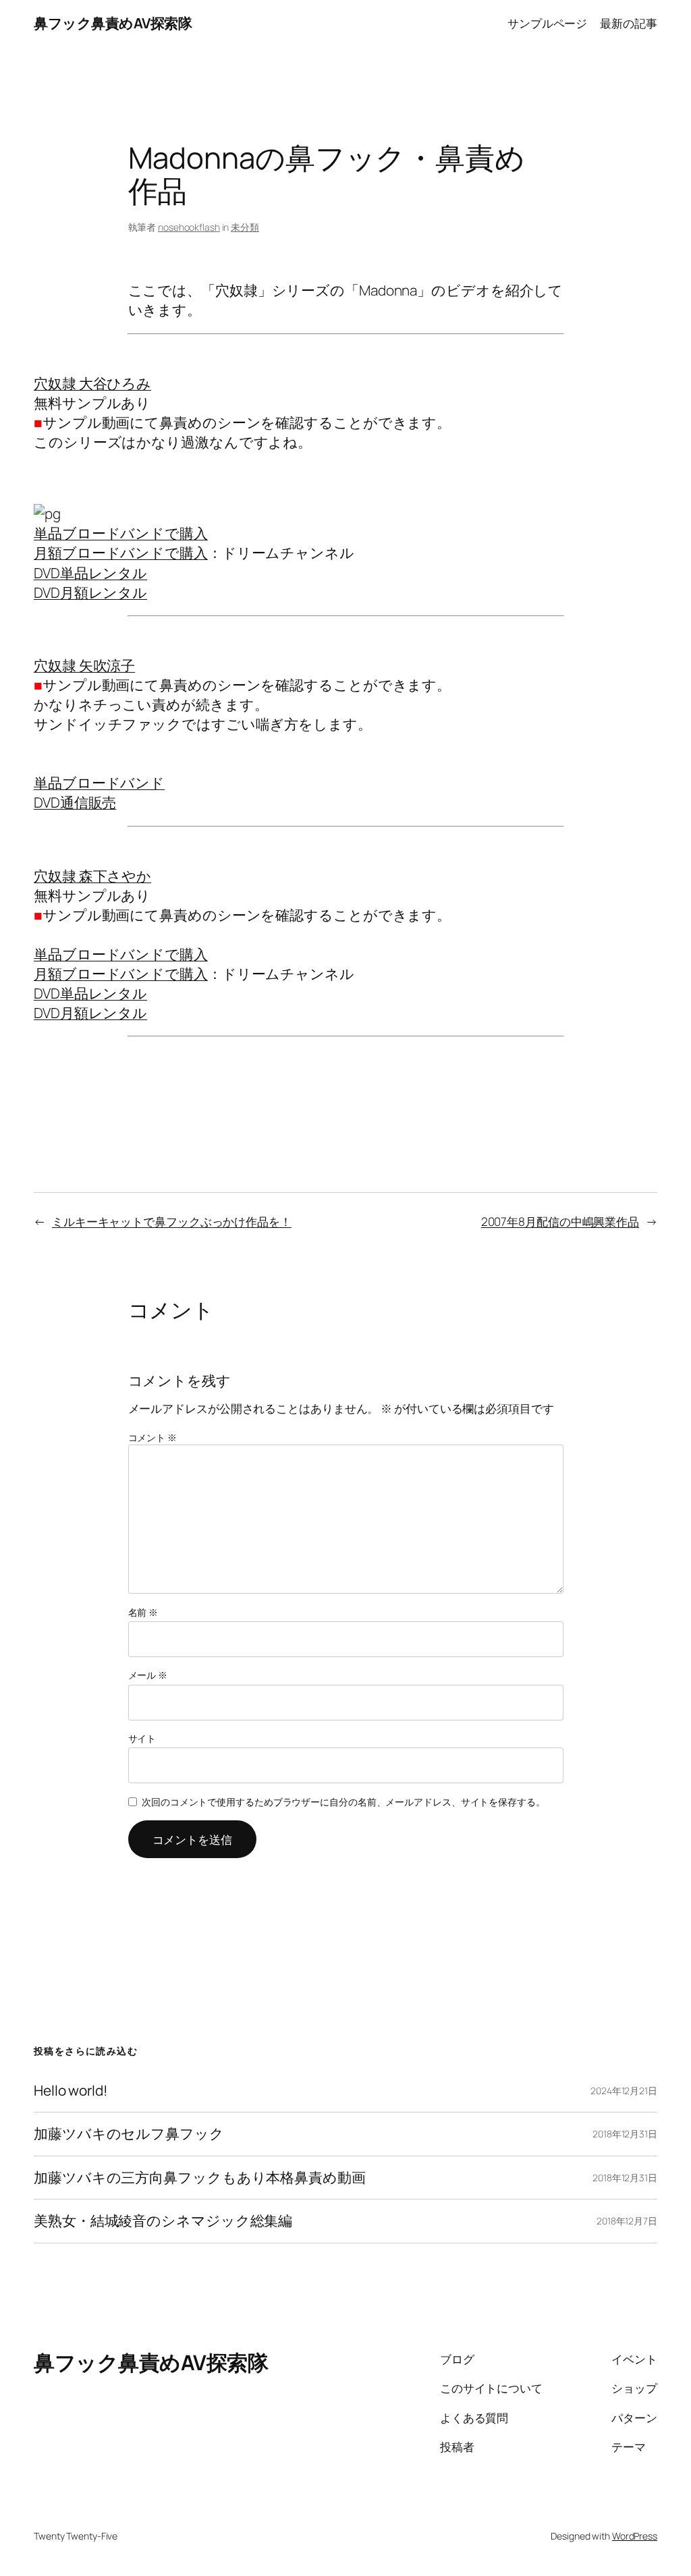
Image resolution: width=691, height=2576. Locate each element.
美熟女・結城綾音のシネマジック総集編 (163, 2221)
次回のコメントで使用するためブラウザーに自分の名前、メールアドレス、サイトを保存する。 (343, 1802)
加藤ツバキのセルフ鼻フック (129, 2134)
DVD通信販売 (75, 802)
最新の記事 (629, 23)
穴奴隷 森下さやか (92, 876)
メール (148, 1675)
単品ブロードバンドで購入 (121, 533)
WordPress (635, 2536)
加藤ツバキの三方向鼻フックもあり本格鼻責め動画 (200, 2178)
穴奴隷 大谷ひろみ (92, 383)
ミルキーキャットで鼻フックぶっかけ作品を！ (172, 1221)
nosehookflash (189, 227)
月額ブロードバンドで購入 (121, 553)
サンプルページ (547, 23)
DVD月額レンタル (90, 592)
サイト (142, 1738)
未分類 (245, 227)
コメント (153, 1437)
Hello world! (71, 2091)
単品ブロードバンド (99, 783)
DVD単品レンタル (90, 573)
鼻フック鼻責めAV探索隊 (113, 23)
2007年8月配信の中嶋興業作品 (560, 1221)
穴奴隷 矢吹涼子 (84, 665)
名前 (143, 1612)
